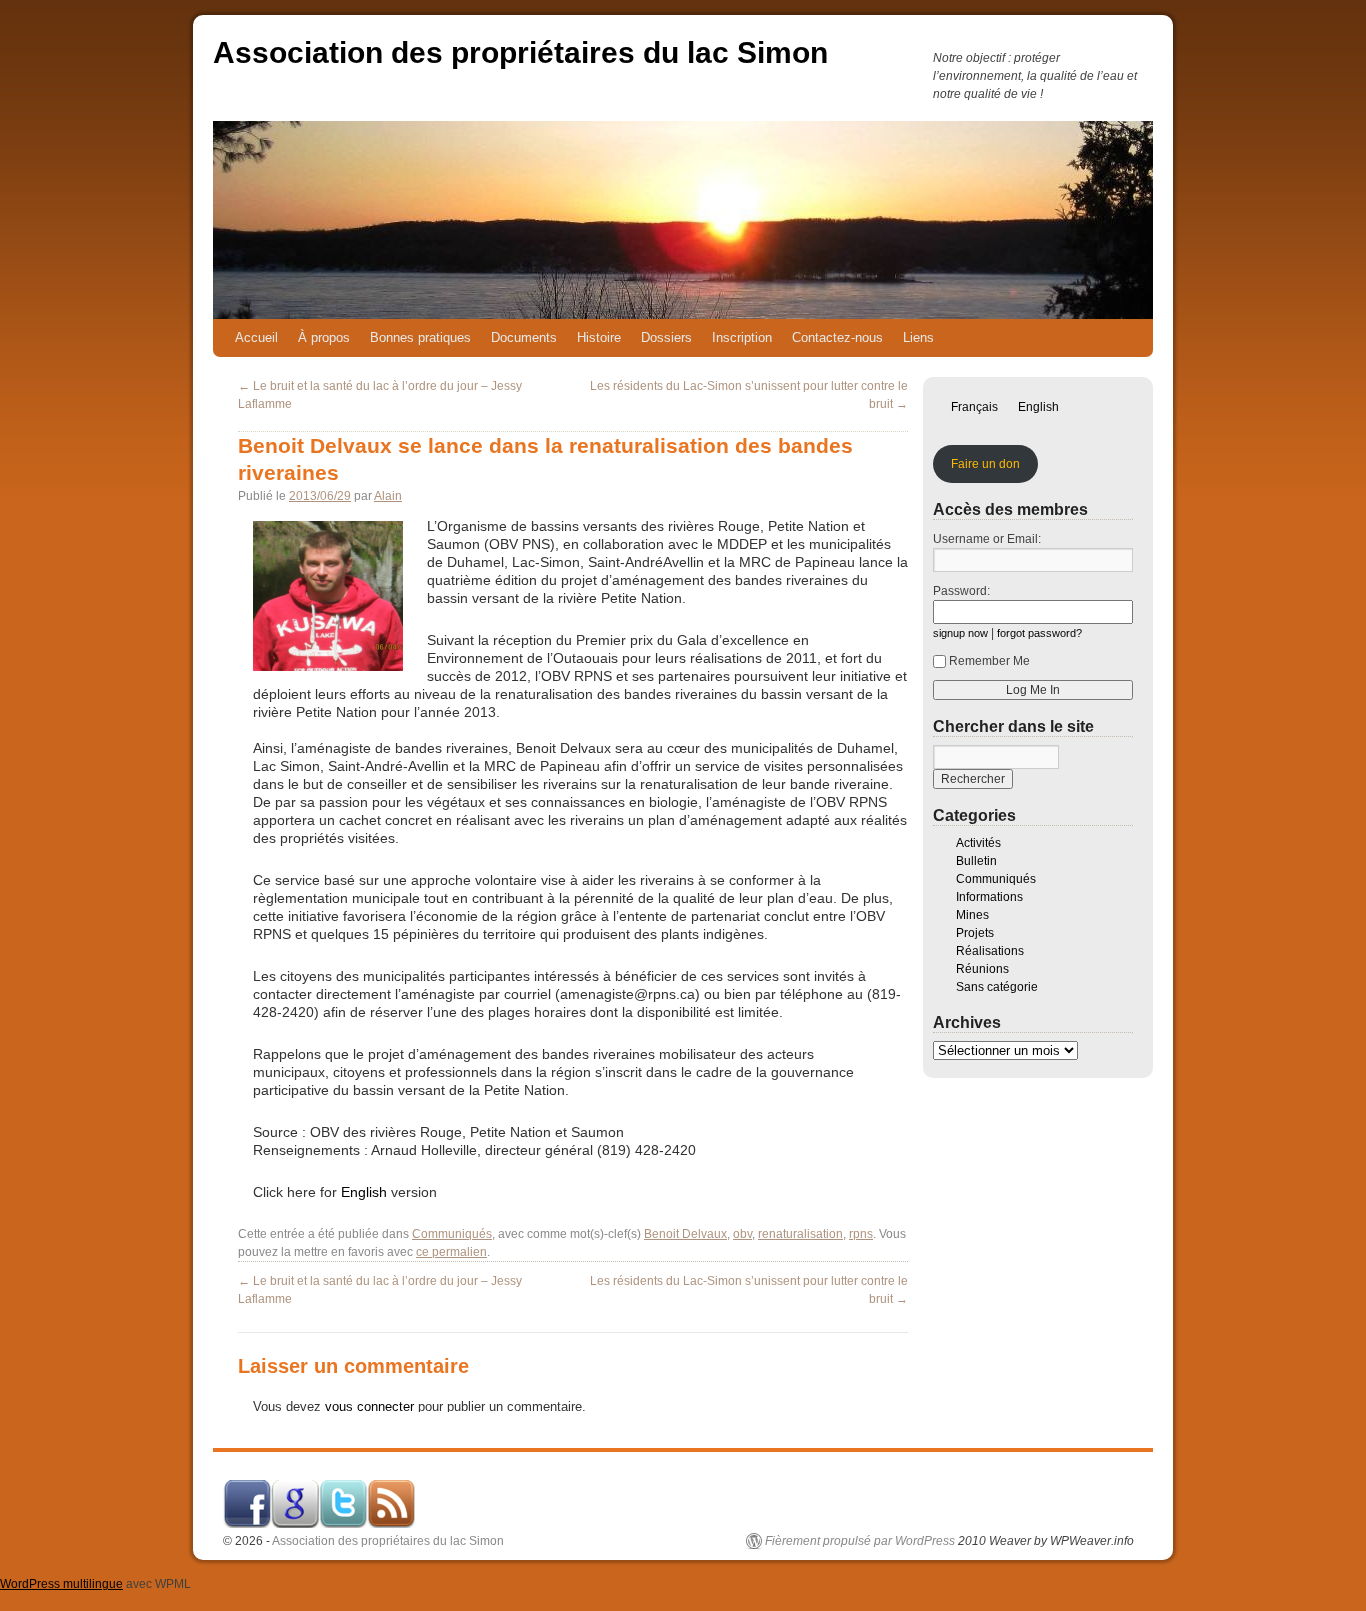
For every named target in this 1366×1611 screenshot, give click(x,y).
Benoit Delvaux (685, 1234)
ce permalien (451, 1252)
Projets (975, 933)
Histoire (599, 337)
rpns (861, 1234)
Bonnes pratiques (420, 337)
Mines (972, 915)
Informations (989, 897)
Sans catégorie (997, 987)
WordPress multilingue (61, 1584)
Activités (978, 843)
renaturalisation (800, 1234)
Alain (388, 496)
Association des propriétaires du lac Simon (520, 52)
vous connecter (369, 1406)
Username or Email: (987, 539)
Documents (524, 337)
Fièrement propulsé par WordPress (860, 1541)
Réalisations (990, 951)
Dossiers (666, 337)
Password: (961, 591)
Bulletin (976, 861)
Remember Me (989, 661)
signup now (960, 633)
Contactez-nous (837, 337)
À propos (324, 337)
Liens (918, 337)
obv (742, 1234)
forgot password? (1039, 633)
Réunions (982, 969)
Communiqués (452, 1234)
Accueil (256, 337)
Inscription (742, 337)
